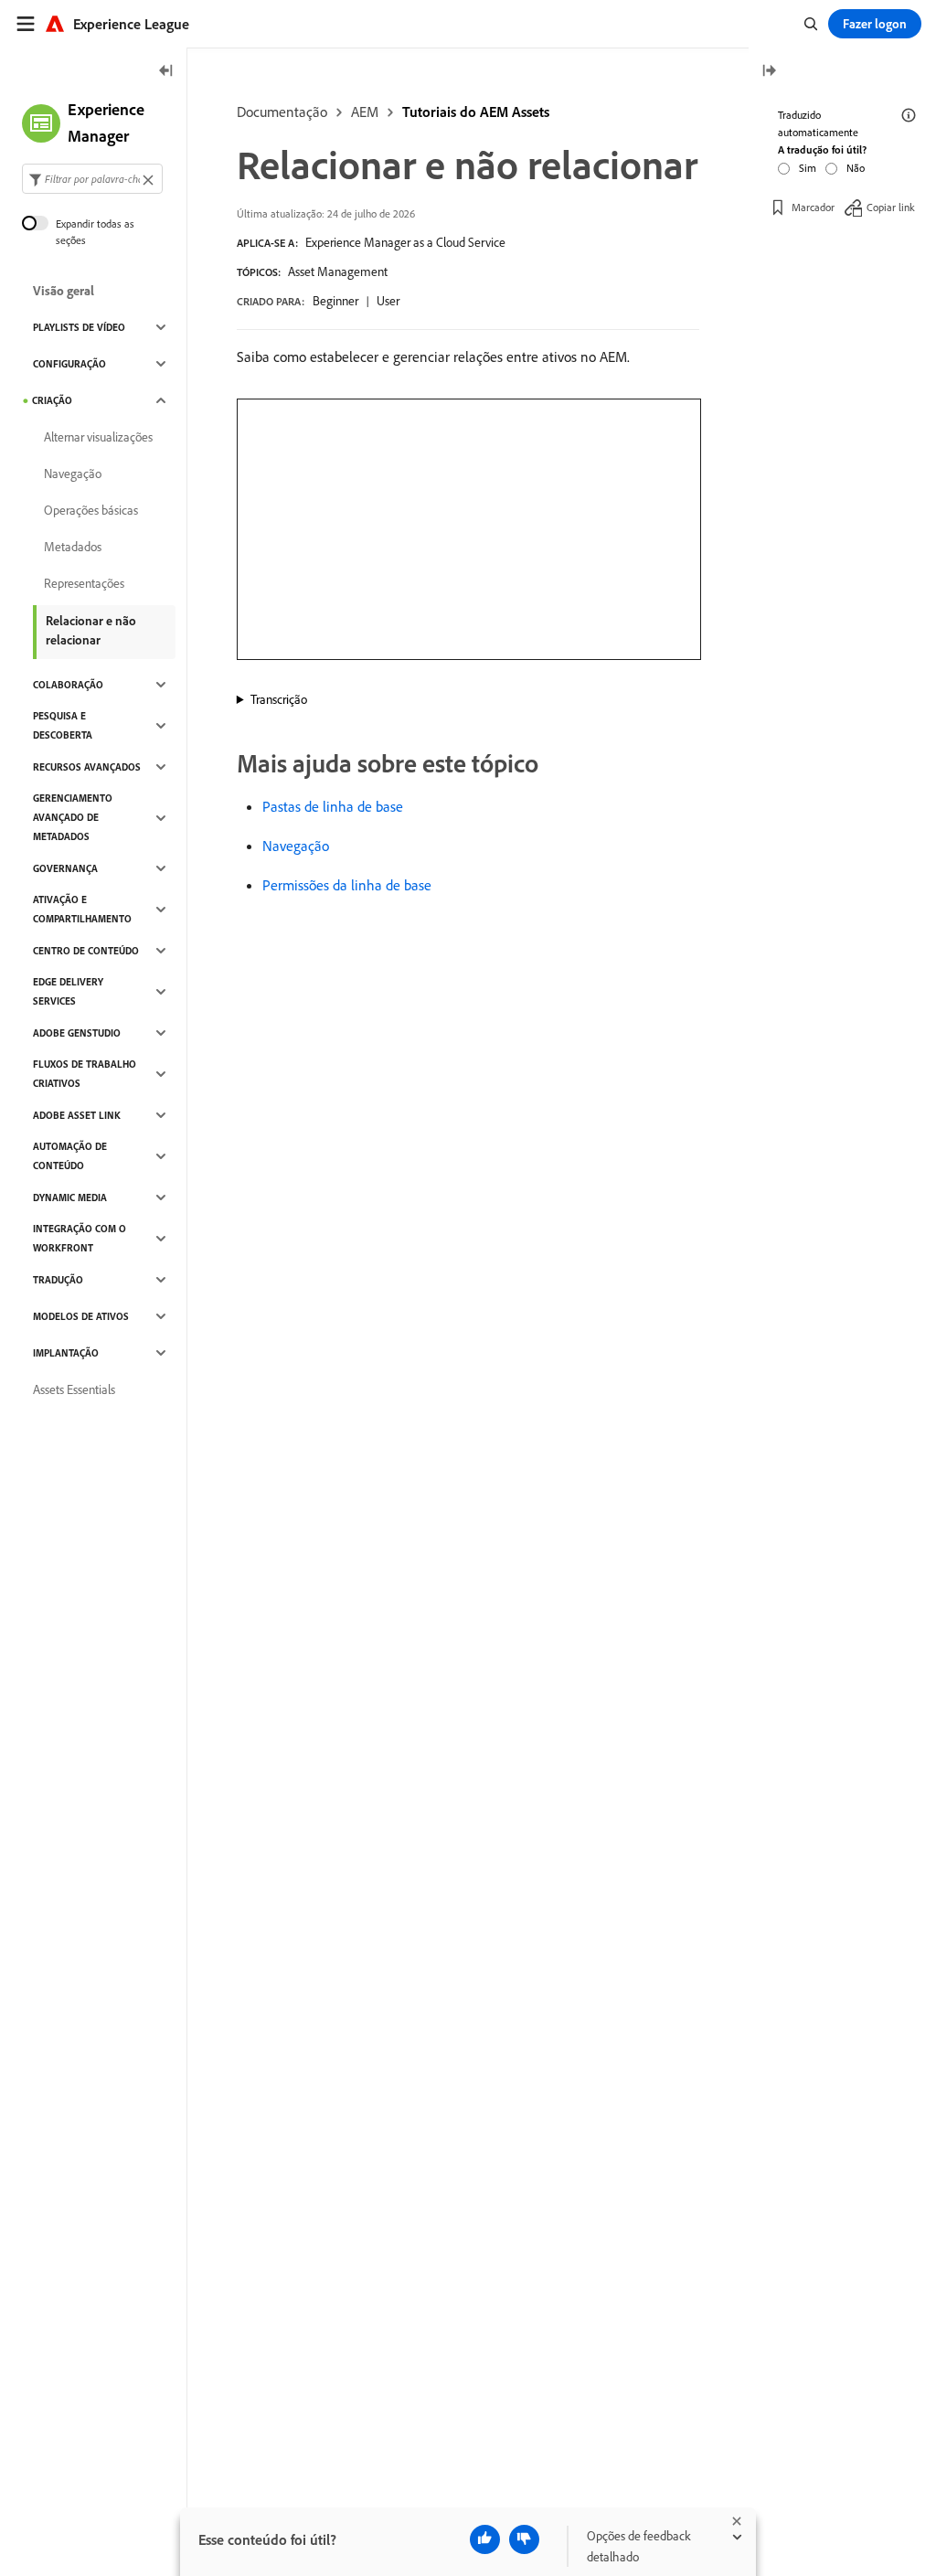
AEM (365, 112)
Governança (65, 868)
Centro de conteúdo (86, 951)
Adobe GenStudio (77, 1033)
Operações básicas (91, 510)
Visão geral (64, 291)
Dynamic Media (70, 1198)
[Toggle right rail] (769, 72)
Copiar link (891, 207)
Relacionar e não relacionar (91, 630)
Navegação (296, 846)
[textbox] (92, 179)
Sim (808, 168)
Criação (52, 400)
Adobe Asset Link (77, 1115)
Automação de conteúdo (70, 1156)
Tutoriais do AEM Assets (476, 112)
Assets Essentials (74, 1389)
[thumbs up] (485, 2539)
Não (856, 168)
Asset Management (338, 271)
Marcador (813, 207)
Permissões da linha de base (347, 885)
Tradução (58, 1280)
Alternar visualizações (98, 437)
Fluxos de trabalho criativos (85, 1074)
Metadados (73, 547)
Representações (84, 583)
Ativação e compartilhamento (82, 909)
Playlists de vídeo (79, 327)
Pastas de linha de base (333, 806)
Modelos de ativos (81, 1316)
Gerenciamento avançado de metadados (73, 817)
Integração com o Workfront (80, 1238)
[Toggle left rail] (166, 72)
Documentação (282, 112)
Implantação (66, 1353)
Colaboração (68, 685)
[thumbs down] (524, 2539)
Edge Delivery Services (68, 991)
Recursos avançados (87, 767)
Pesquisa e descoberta (63, 725)
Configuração (69, 364)
